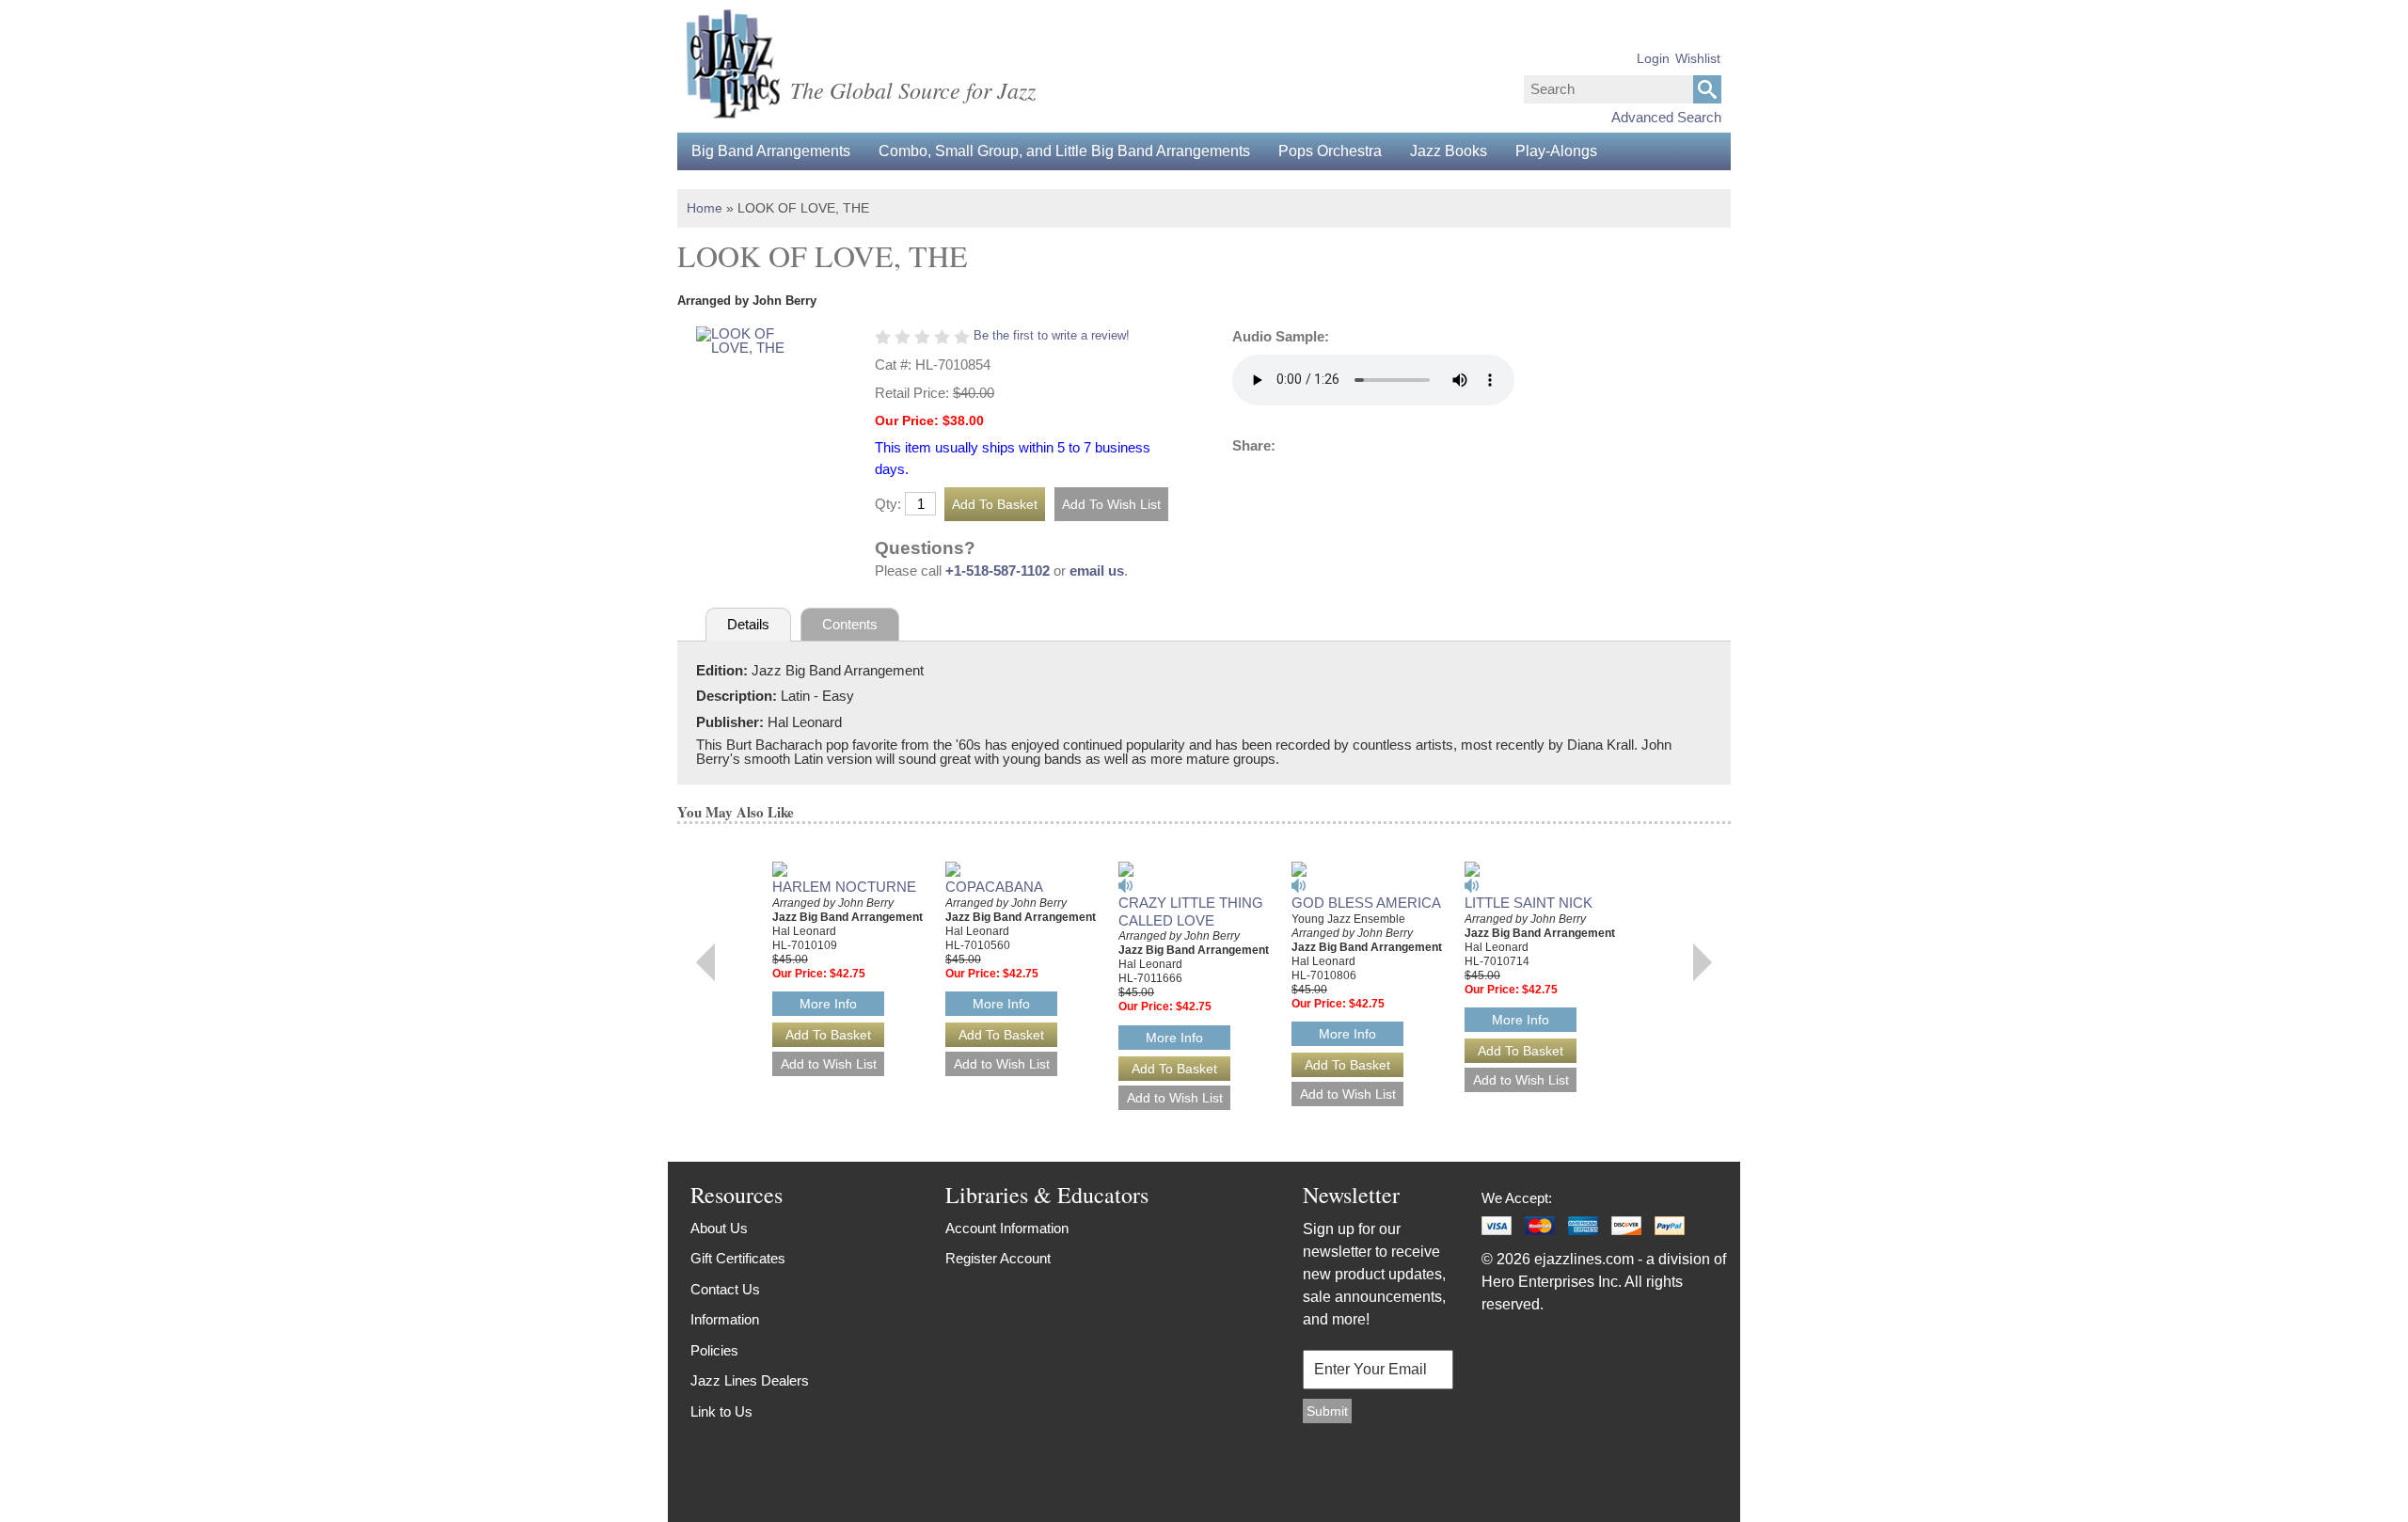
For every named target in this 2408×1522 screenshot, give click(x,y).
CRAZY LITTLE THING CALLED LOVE (1191, 912)
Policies (714, 1350)
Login (1653, 58)
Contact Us (725, 1289)
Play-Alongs (1556, 151)
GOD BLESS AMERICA (1366, 903)
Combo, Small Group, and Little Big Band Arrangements (1064, 151)
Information (725, 1319)
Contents (850, 624)
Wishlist (1698, 58)
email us (1097, 571)
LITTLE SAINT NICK (1529, 903)
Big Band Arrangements (771, 151)
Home (705, 208)
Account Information (1007, 1228)
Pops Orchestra (1330, 151)
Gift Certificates (738, 1258)
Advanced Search (1666, 117)
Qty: (888, 504)
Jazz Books (1449, 151)
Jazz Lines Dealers (750, 1380)
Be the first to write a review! (1052, 335)
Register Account (998, 1258)
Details (748, 624)
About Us (719, 1228)
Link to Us (721, 1411)
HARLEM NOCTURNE (844, 887)
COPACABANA (994, 887)
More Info (828, 1004)
